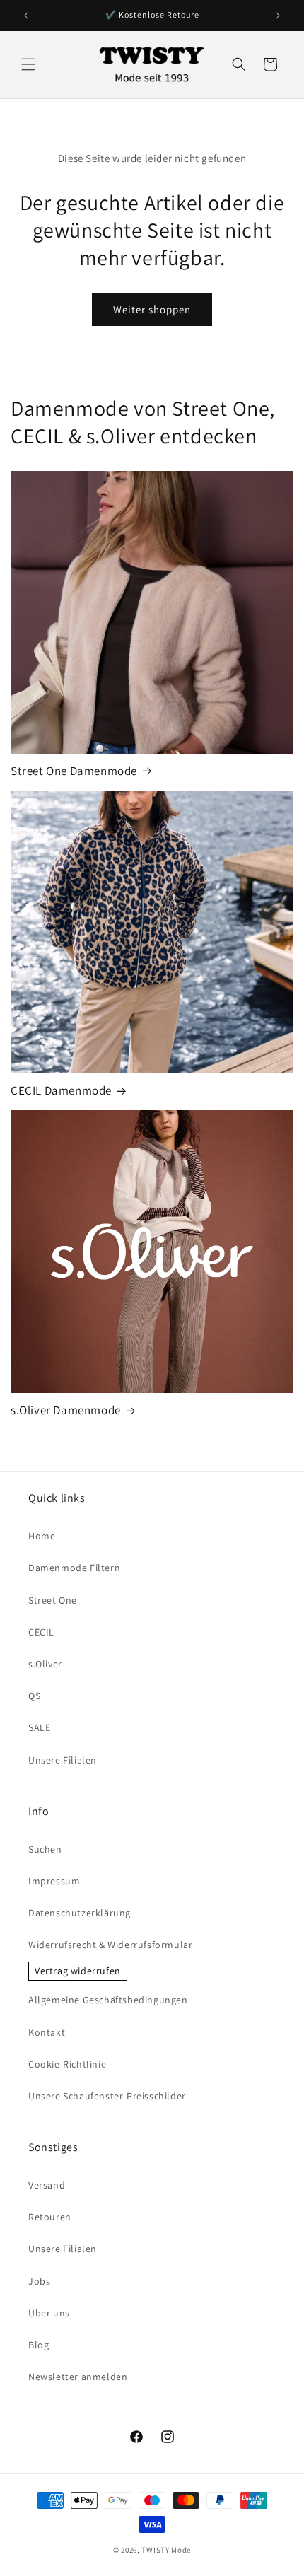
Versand (47, 2185)
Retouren (50, 2217)
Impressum (54, 1881)
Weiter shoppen (152, 309)
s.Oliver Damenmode (66, 1410)
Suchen (45, 1849)
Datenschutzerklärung (80, 1913)
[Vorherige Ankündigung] (26, 16)
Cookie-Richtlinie (67, 2064)
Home (42, 1536)
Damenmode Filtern (74, 1568)
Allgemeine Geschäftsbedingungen (108, 2000)
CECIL (41, 1632)
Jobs (39, 2281)
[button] (28, 64)
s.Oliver (45, 1664)
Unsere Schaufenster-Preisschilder (107, 2096)
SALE (39, 1727)
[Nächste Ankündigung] (278, 16)
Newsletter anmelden (78, 2377)
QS (34, 1696)
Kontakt (47, 2032)
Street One (53, 1600)
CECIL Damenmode (61, 1090)
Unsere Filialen (63, 1760)
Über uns (49, 2313)
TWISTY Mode (166, 2550)
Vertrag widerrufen (78, 1971)
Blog (39, 2345)
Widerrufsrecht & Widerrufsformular (110, 1945)
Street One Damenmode (74, 771)
